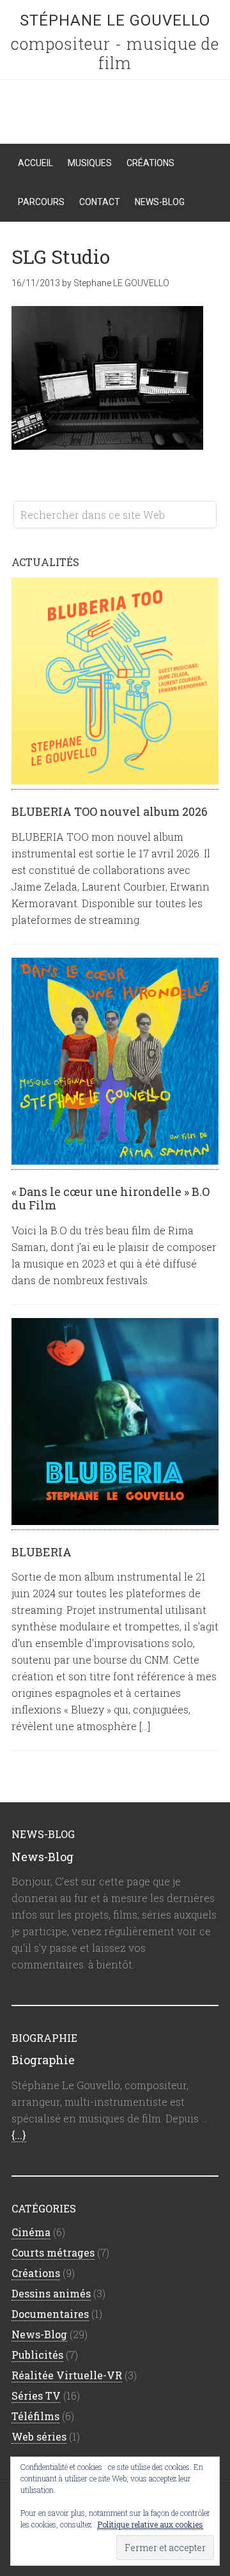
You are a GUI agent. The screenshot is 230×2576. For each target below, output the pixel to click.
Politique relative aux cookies (150, 2524)
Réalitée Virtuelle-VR (67, 2375)
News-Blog (42, 1857)
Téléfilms (35, 2416)
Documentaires (50, 2314)
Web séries (39, 2436)
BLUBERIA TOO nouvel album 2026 (110, 811)
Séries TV (36, 2396)
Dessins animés (51, 2293)
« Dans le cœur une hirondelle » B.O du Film (111, 1199)
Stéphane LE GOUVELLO (115, 20)
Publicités (37, 2355)
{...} (19, 2135)
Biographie (43, 2060)
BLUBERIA (42, 1552)
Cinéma (31, 2232)
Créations (36, 2273)
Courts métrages (53, 2252)
